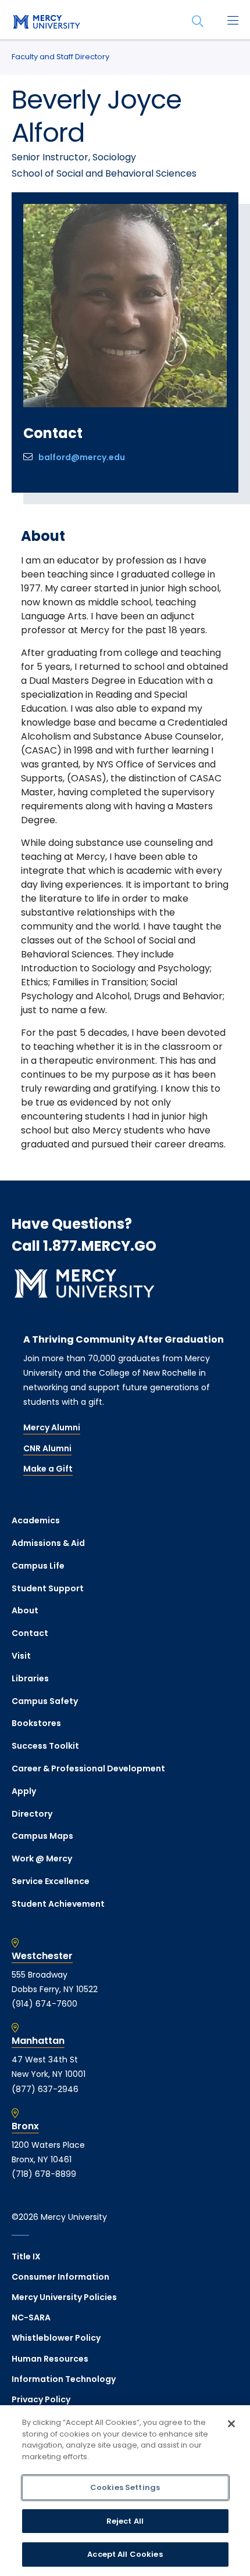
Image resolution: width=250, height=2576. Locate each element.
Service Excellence (51, 1881)
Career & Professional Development (88, 1768)
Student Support (48, 1588)
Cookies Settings (125, 2487)
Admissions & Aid (48, 1543)
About (25, 1610)
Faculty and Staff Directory (60, 57)
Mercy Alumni (52, 1427)
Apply (24, 1791)
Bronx (25, 2126)
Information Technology (64, 2379)
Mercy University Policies (64, 2297)
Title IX (26, 2256)
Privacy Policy (41, 2399)
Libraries (30, 1678)
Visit (21, 1656)
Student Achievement (58, 1904)
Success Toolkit (45, 1746)
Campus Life (38, 1566)
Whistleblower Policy (56, 2338)
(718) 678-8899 (44, 2174)
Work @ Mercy (42, 1859)
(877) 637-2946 (45, 2089)
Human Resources (50, 2359)
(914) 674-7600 (44, 2004)
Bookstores (36, 1723)
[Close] (231, 2424)
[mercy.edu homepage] (47, 23)
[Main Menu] (233, 21)
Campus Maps (42, 1836)
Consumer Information (60, 2277)
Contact (30, 1633)
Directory (32, 1814)
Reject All (125, 2521)
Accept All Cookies (125, 2554)
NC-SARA (31, 2317)
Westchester (42, 1956)
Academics (36, 1520)
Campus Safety (45, 1701)
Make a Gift (48, 1469)
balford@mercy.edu (82, 457)
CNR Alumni (47, 1448)
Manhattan (38, 2041)
